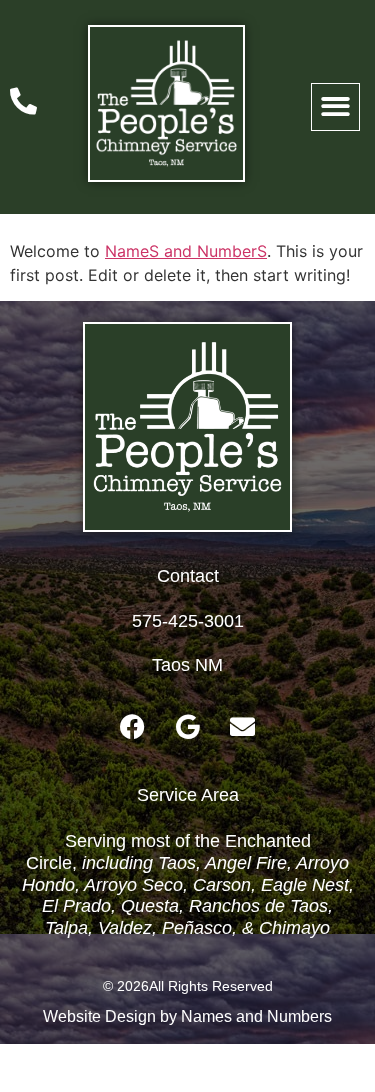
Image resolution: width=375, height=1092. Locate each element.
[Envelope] (243, 726)
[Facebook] (133, 726)
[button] (335, 107)
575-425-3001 (188, 621)
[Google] (188, 726)
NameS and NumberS (186, 251)
